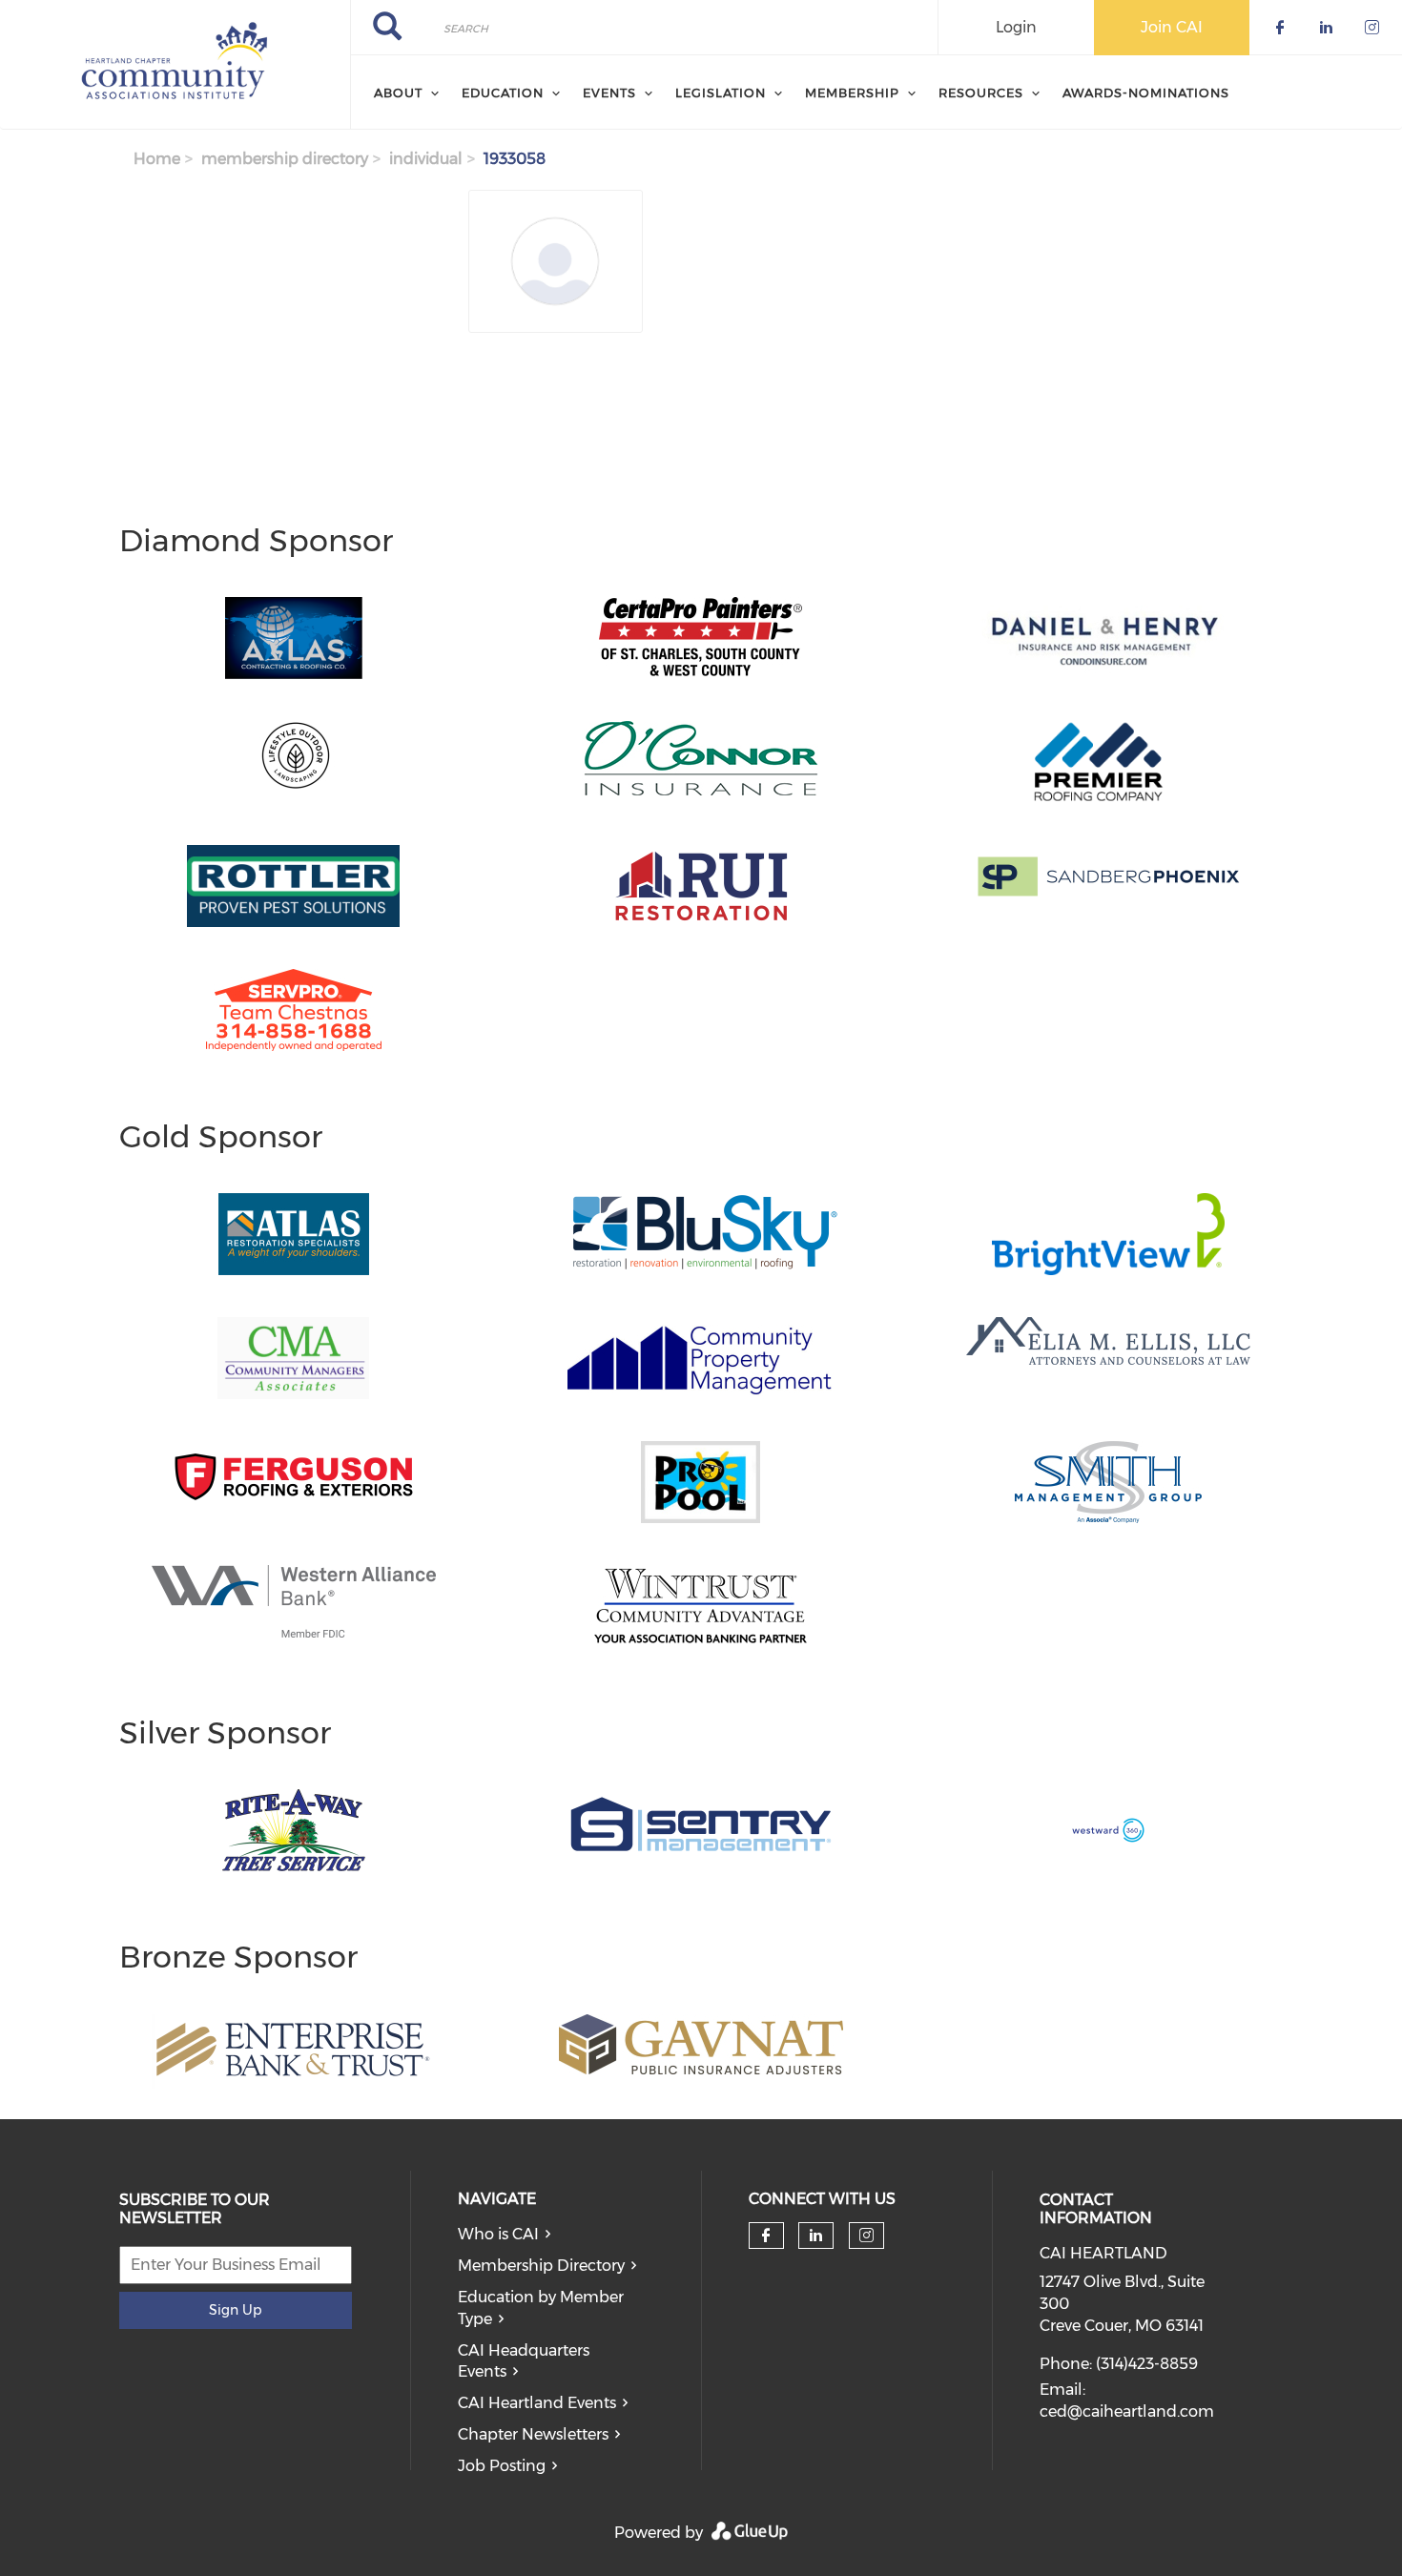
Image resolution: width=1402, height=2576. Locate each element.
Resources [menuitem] (981, 93)
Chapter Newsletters (533, 2434)
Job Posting (502, 2466)
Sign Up (235, 2310)
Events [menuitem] (609, 93)
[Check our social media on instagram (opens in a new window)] (866, 2236)
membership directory (285, 159)
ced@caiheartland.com (1127, 2411)
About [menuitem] (398, 93)
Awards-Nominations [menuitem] (1146, 93)
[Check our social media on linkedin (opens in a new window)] (816, 2236)
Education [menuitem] (503, 93)
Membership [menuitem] (852, 93)
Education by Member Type (541, 2308)
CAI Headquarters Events (524, 2361)
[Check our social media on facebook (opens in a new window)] (766, 2236)
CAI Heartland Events (537, 2403)
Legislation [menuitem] (721, 93)
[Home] (175, 65)
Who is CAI (498, 2234)
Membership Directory (541, 2266)
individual (426, 159)
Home (157, 159)
